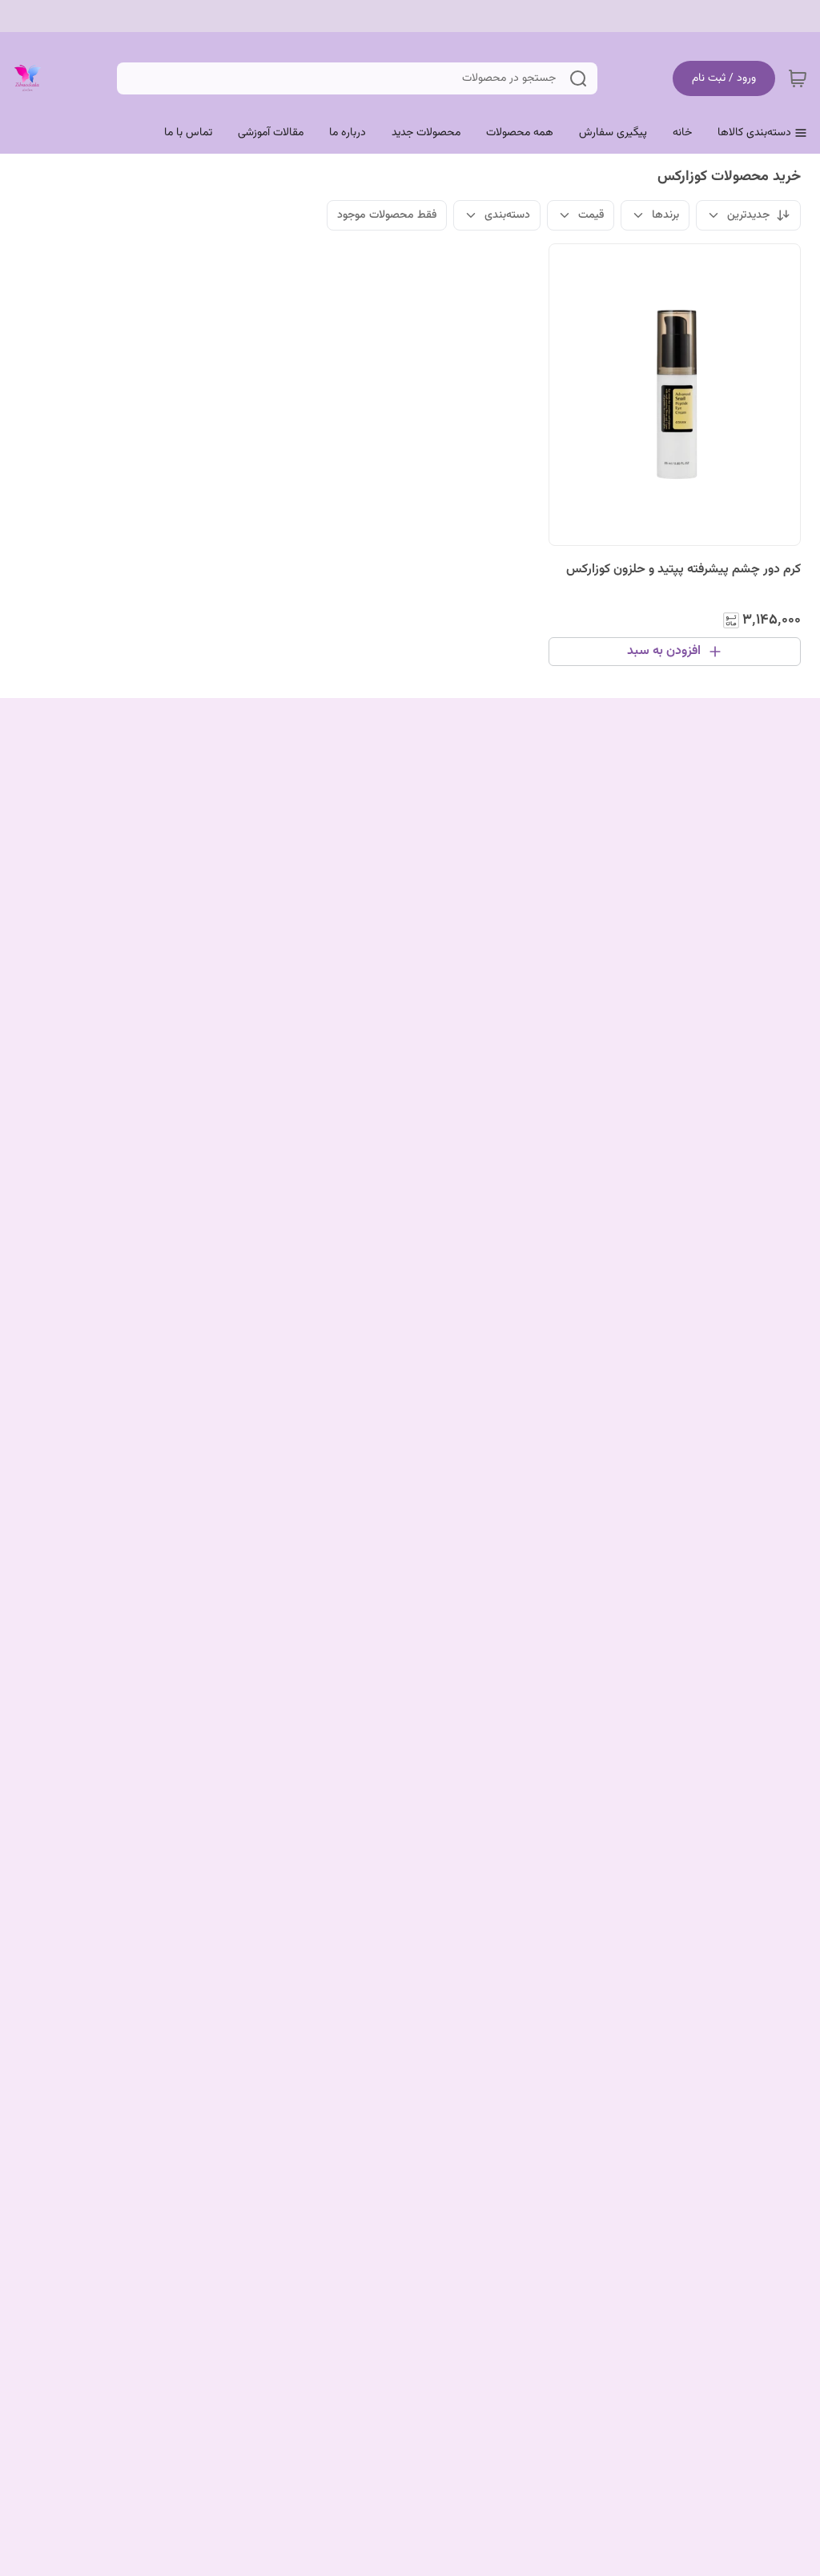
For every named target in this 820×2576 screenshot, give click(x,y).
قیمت (591, 215)
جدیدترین (748, 215)
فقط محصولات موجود (387, 215)
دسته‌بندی (507, 215)
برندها (665, 215)
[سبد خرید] (798, 78)
